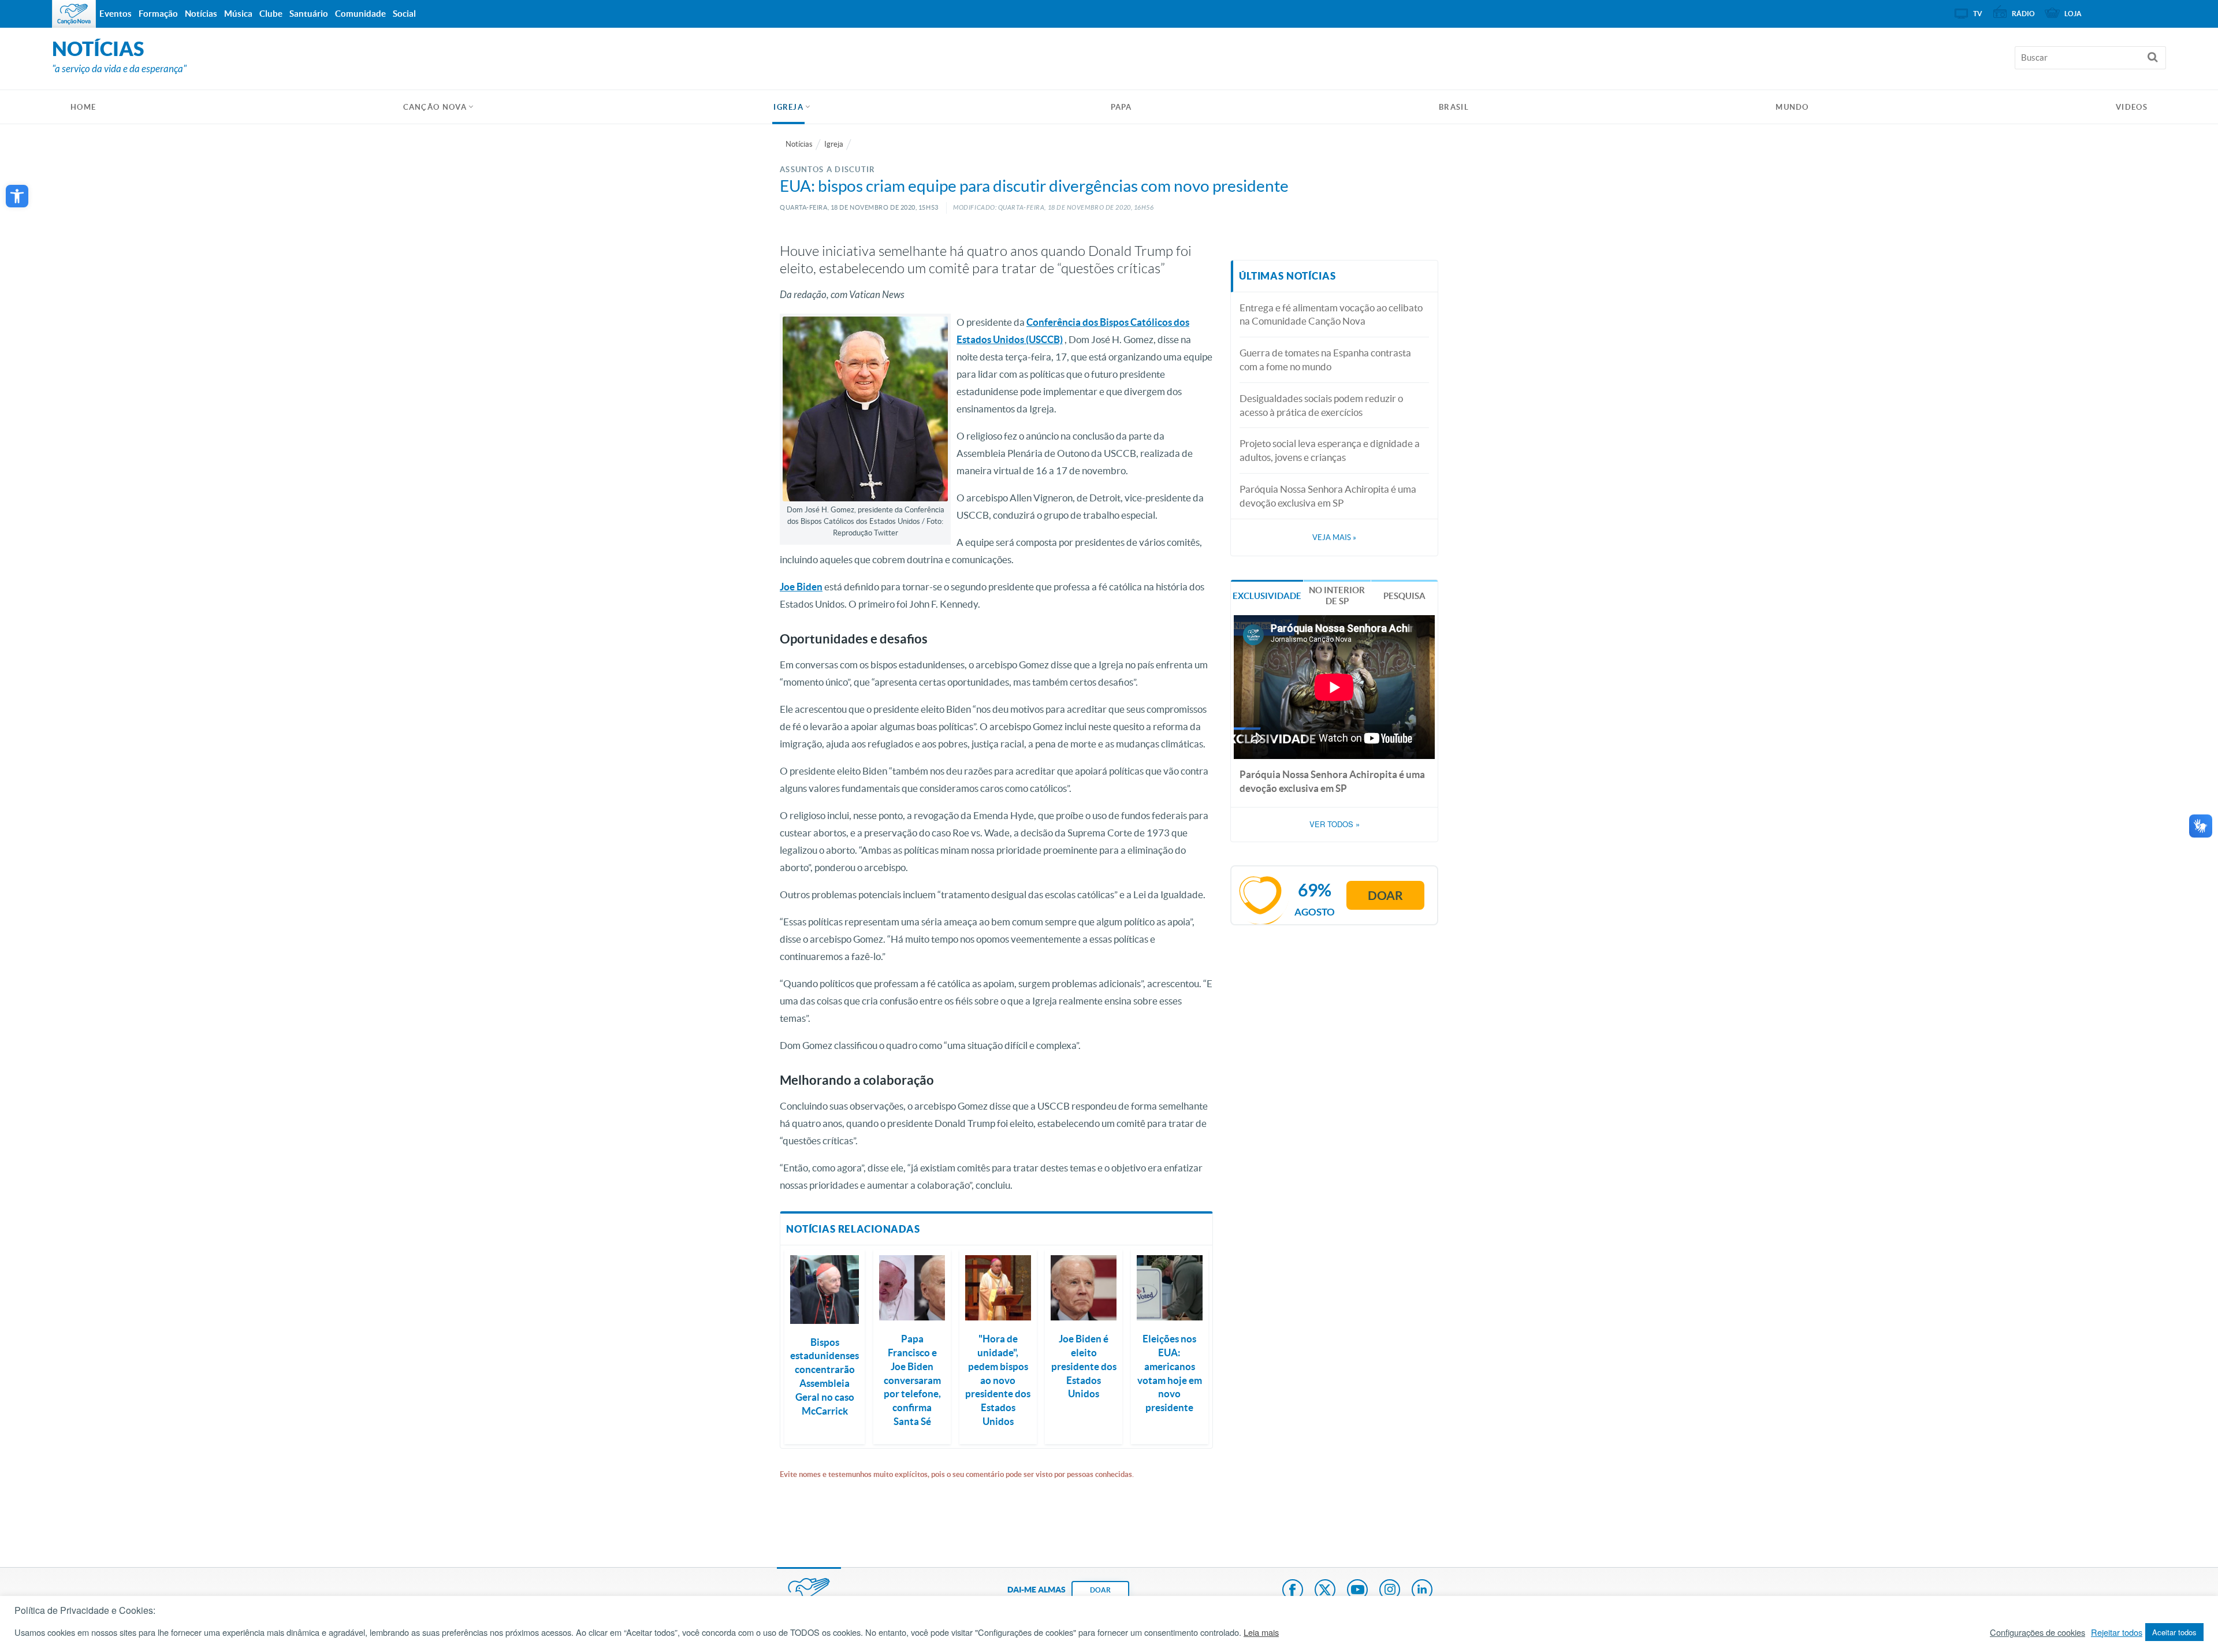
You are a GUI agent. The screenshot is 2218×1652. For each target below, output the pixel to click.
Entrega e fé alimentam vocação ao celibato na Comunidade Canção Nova (1331, 315)
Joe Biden (801, 587)
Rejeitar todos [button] (2117, 1632)
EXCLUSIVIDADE (1267, 596)
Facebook (1293, 1591)
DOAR (1100, 1590)
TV (1978, 14)
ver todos (1335, 824)
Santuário (309, 14)
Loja (2073, 14)
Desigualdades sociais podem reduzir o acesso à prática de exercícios (1321, 405)
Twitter (1325, 1591)
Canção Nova (435, 107)
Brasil (1454, 107)
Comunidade (360, 14)
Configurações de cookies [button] (2037, 1632)
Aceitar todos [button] (2174, 1632)
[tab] (1267, 595)
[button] (17, 196)
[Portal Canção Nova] (74, 14)
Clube (271, 14)
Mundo (1792, 107)
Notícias (799, 144)
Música (238, 14)
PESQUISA (1404, 596)
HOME (83, 107)
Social (404, 14)
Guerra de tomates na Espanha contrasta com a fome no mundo (1325, 360)
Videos (2132, 107)
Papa (1121, 107)
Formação (158, 14)
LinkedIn (1422, 1591)
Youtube (1357, 1591)
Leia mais (1261, 1632)
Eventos (116, 14)
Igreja (788, 107)
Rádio (2023, 14)
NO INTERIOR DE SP (1337, 596)
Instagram (1390, 1591)
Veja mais (1334, 537)
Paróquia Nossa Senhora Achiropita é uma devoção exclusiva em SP (1328, 496)
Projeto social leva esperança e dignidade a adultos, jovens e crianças (1330, 450)
